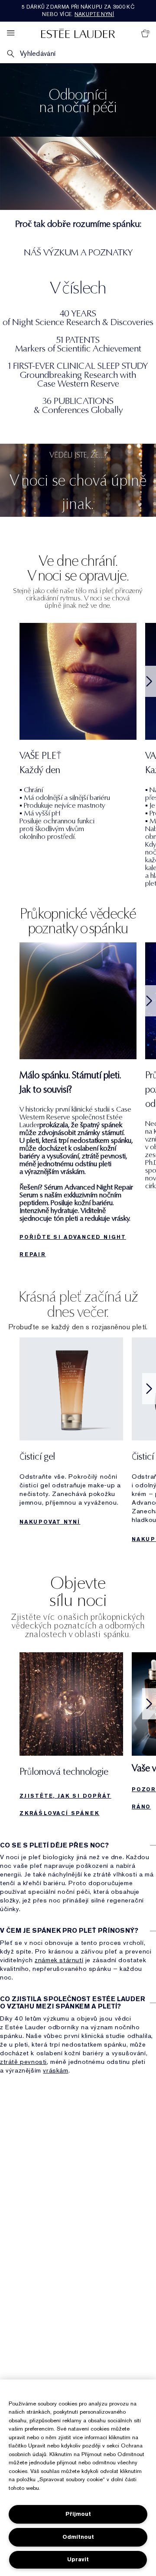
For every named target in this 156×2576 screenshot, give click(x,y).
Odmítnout (78, 2537)
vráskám (55, 2070)
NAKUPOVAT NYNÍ (50, 1522)
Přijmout (78, 2514)
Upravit (78, 2559)
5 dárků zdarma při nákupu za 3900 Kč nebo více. (78, 11)
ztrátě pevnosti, (24, 2062)
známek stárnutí (59, 1960)
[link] (71, 1737)
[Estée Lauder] (78, 33)
